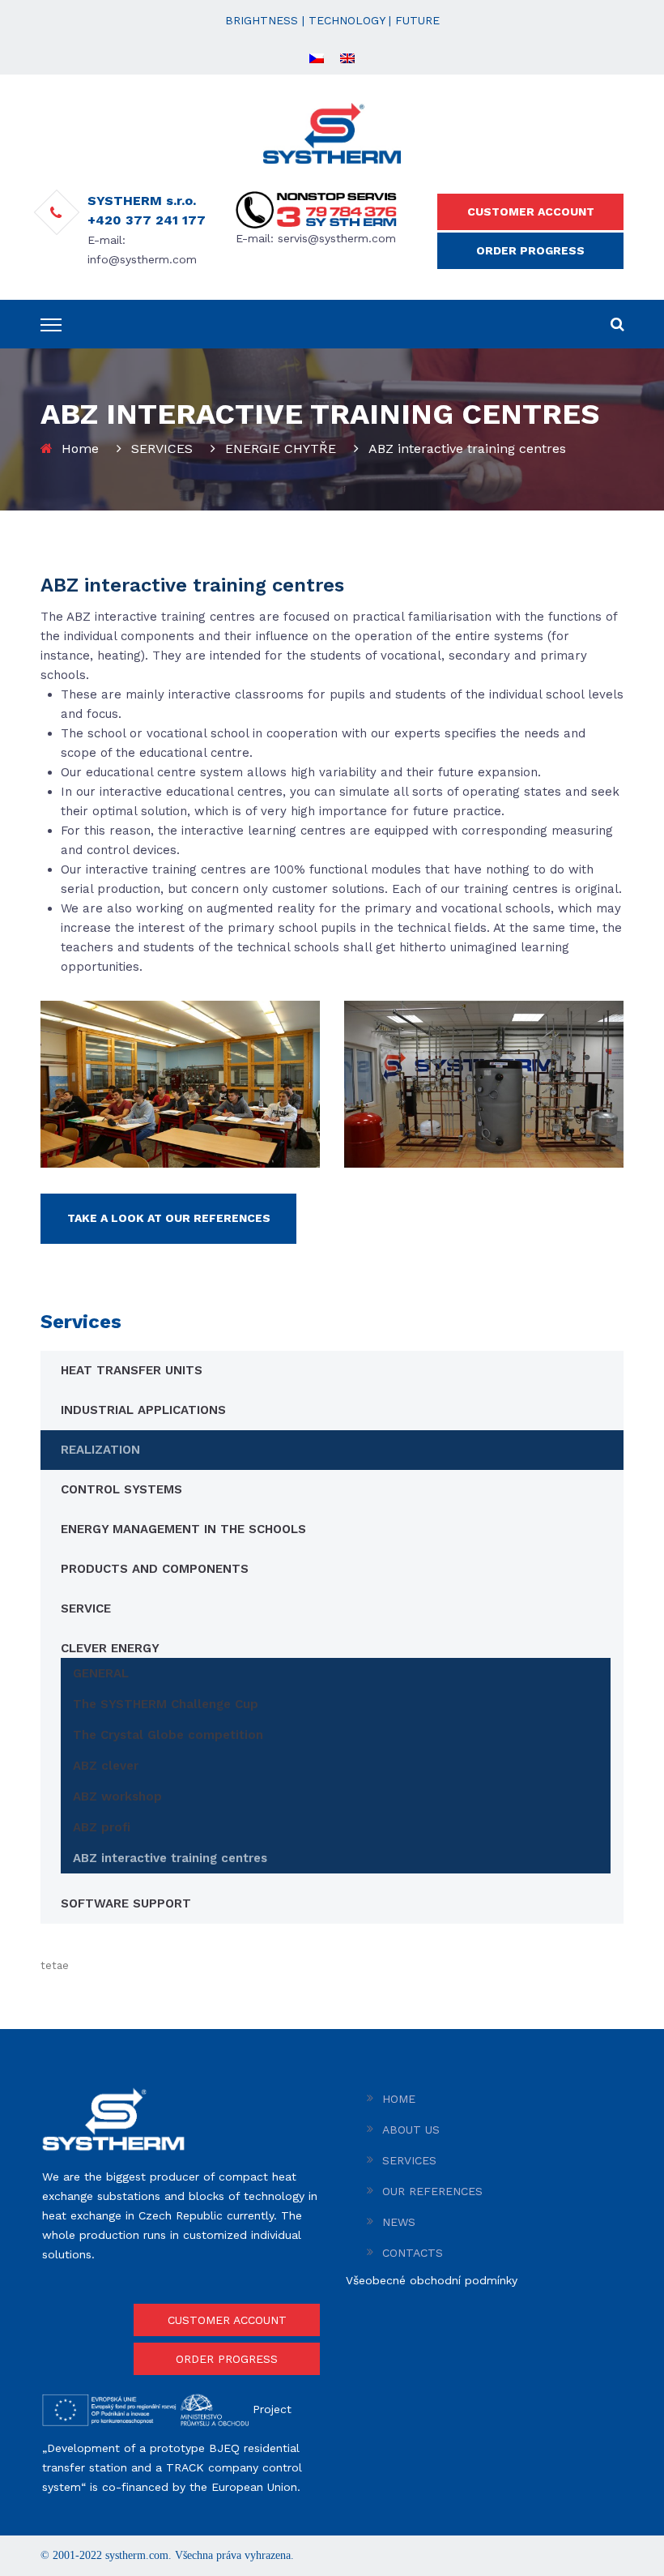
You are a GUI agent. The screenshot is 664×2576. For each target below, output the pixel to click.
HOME (399, 2099)
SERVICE (86, 1608)
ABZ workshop (117, 1796)
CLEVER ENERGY (110, 1648)
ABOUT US (411, 2130)
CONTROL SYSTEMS (121, 1489)
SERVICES (162, 449)
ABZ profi (102, 1827)
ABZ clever (106, 1766)
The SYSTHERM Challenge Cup (166, 1704)
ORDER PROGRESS (530, 250)
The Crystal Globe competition (168, 1735)
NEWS (399, 2222)
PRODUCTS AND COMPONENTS (155, 1569)
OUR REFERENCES (432, 2191)
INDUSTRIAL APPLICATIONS (143, 1410)
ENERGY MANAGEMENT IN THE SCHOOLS (183, 1529)
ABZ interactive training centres (170, 1858)
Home (80, 449)
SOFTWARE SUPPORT (126, 1903)
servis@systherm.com (337, 238)
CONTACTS (413, 2253)
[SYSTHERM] (332, 132)
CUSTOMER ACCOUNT (531, 211)
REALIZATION (100, 1450)
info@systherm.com (142, 259)
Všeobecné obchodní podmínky (432, 2280)
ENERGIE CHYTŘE (281, 449)
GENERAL (101, 1673)
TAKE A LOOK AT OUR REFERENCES (169, 1218)
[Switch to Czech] (317, 58)
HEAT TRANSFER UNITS (132, 1370)
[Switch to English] (347, 58)
